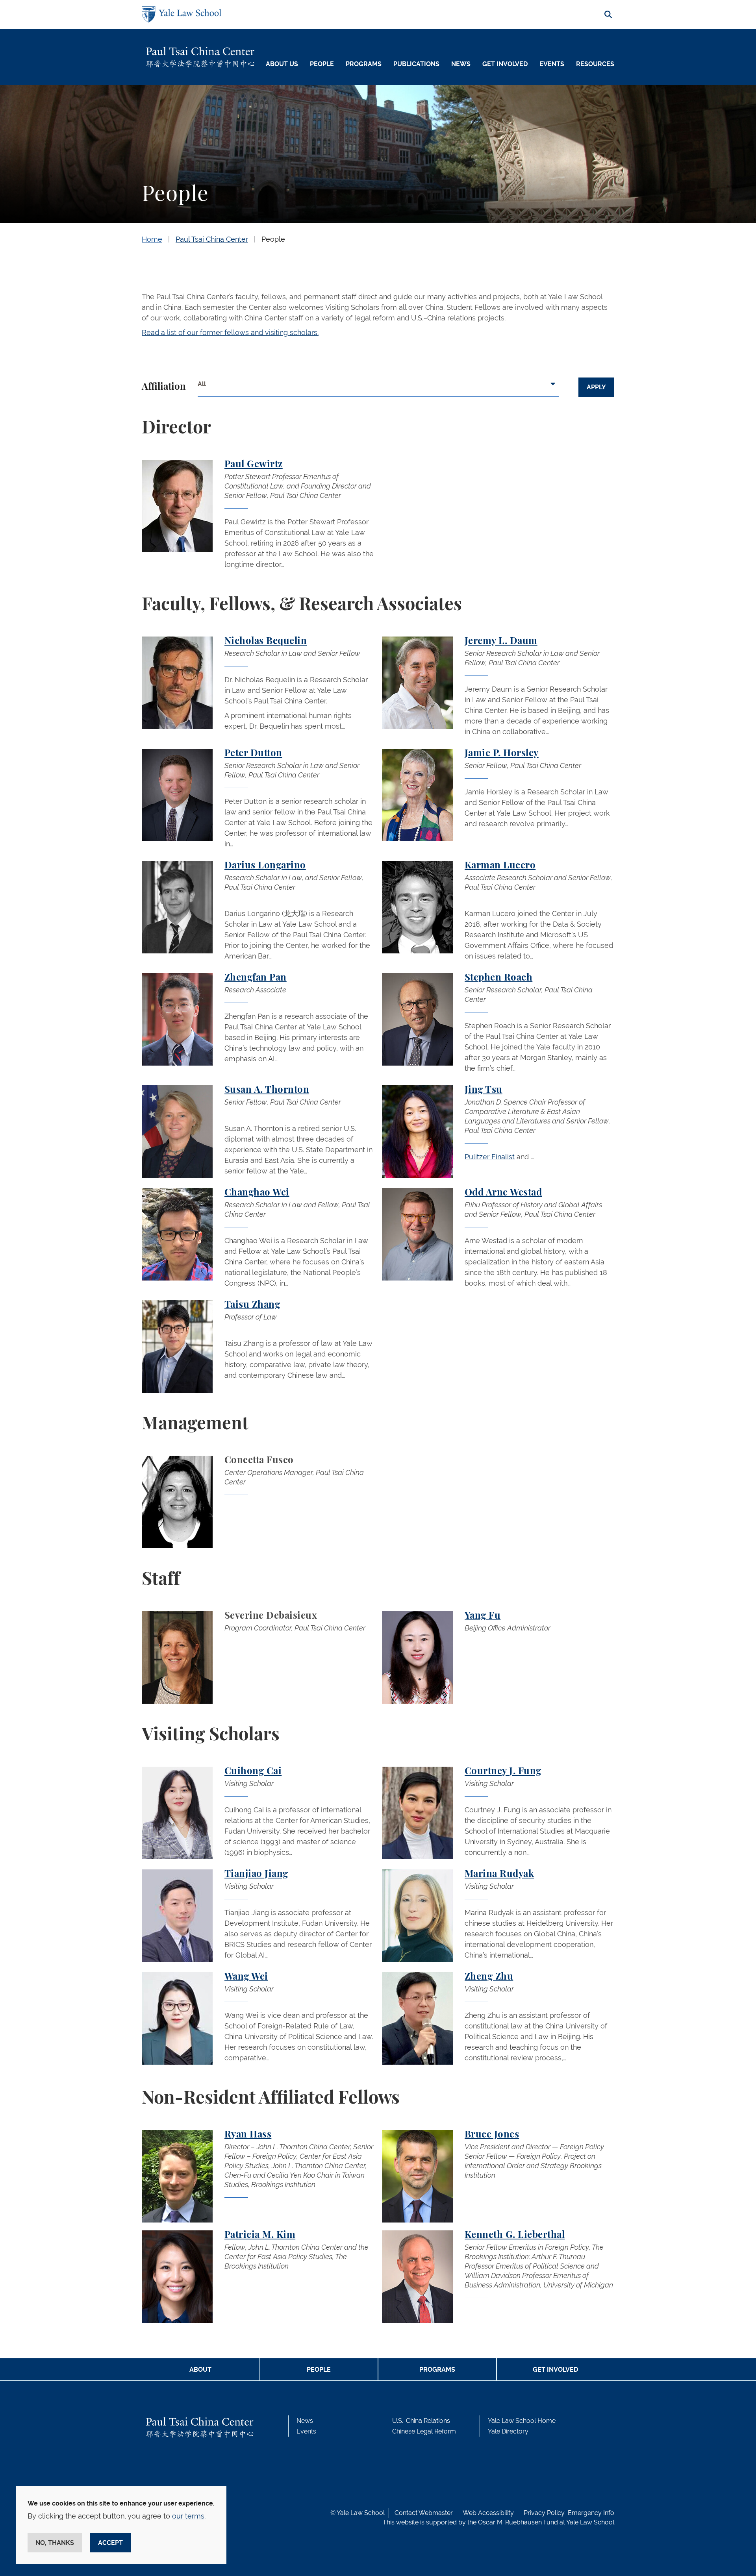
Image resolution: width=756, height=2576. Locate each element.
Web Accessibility (488, 2513)
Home (152, 239)
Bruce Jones (492, 2135)
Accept (110, 2543)
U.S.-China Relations (421, 2421)
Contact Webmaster (424, 2513)
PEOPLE (319, 2370)
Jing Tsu (484, 1090)
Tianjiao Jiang (256, 1874)
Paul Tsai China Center (212, 239)
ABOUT (200, 2370)
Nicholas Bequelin (266, 641)
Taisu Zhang (252, 1305)
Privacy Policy (544, 2513)
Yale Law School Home (522, 2421)
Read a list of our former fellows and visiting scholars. (230, 332)
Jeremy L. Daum (501, 641)
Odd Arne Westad (503, 1193)
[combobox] (378, 387)
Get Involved (505, 64)
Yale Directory (508, 2431)
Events (552, 64)
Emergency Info (591, 2513)
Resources (595, 64)
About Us (282, 64)
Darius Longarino (265, 866)
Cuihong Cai (253, 1771)
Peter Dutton (253, 753)
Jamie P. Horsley (502, 753)
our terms (188, 2516)
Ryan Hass (248, 2135)
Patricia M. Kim (260, 2235)
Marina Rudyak (499, 1874)
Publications (416, 64)
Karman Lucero (500, 866)
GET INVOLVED (555, 2370)
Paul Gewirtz (254, 464)
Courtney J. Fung (503, 1771)
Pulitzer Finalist (490, 1157)
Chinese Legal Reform (424, 2431)
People (322, 64)
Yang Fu (483, 1616)
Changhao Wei (257, 1193)
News (461, 64)
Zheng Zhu (489, 1977)
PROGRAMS (437, 2370)
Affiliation (164, 387)
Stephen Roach (498, 978)
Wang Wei (246, 1977)
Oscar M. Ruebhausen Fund (518, 2522)
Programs (364, 64)
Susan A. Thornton (267, 1090)
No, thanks (55, 2543)
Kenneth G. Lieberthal (515, 2235)
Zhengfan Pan (256, 978)
